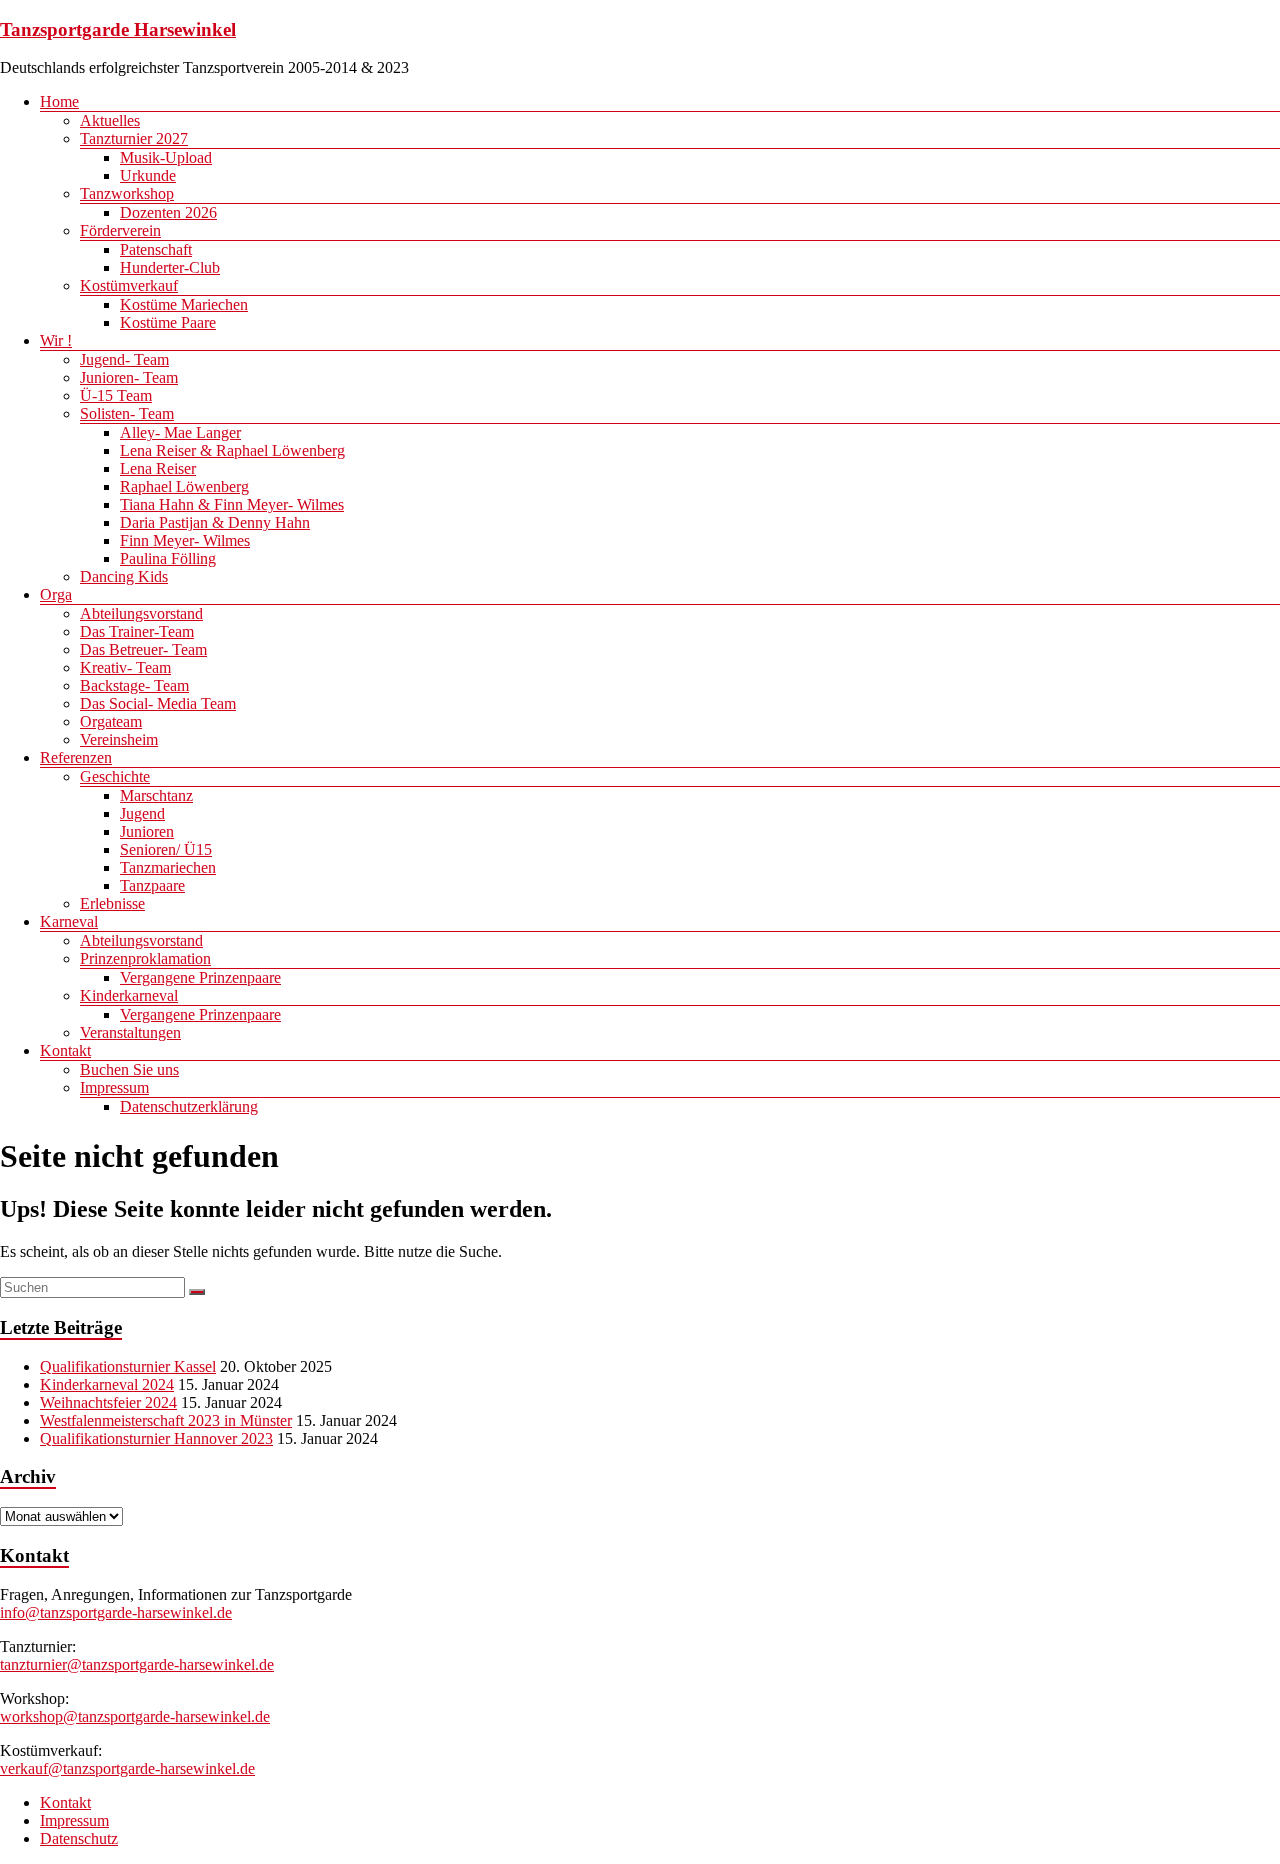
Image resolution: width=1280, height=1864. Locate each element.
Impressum (114, 1087)
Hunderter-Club (170, 267)
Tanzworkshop (127, 193)
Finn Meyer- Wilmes (185, 540)
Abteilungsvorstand (141, 613)
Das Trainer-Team (137, 631)
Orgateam (111, 721)
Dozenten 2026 (168, 212)
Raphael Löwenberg (184, 486)
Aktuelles (110, 120)
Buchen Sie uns (129, 1069)
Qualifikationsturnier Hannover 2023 (156, 1438)
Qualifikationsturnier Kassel (128, 1366)
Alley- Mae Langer (180, 432)
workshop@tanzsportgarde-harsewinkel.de (135, 1716)
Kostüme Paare (168, 322)
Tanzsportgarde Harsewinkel (118, 29)
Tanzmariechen (168, 867)
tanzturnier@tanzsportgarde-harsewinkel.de (137, 1664)
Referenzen (76, 757)
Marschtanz (156, 795)
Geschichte (115, 776)
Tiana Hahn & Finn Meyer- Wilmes (232, 504)
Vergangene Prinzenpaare (200, 977)
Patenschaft (156, 249)
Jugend (142, 813)
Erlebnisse (112, 903)
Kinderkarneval (129, 995)
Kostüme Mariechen (184, 304)
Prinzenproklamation (145, 958)
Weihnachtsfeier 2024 (108, 1402)
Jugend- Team (124, 359)
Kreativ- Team (125, 667)
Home (59, 101)
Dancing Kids (124, 576)
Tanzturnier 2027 (134, 138)
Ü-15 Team (116, 395)
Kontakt (65, 1050)
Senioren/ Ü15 (166, 849)
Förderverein (120, 230)
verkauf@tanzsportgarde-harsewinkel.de (127, 1768)
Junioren (147, 831)
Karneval (69, 921)
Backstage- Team (134, 685)
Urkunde (148, 175)
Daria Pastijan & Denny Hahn (215, 522)
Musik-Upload (166, 157)
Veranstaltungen (130, 1032)
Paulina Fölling (168, 558)
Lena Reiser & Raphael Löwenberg (232, 450)
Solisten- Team (127, 413)
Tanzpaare (152, 885)
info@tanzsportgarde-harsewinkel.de (116, 1612)
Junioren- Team (129, 377)
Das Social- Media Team (158, 703)
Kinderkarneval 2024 (107, 1384)
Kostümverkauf (129, 285)
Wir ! (56, 340)
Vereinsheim (119, 739)
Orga (56, 594)
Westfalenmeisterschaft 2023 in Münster (166, 1420)
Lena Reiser (158, 468)
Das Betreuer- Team (143, 649)
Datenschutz (79, 1838)
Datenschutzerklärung (189, 1106)
